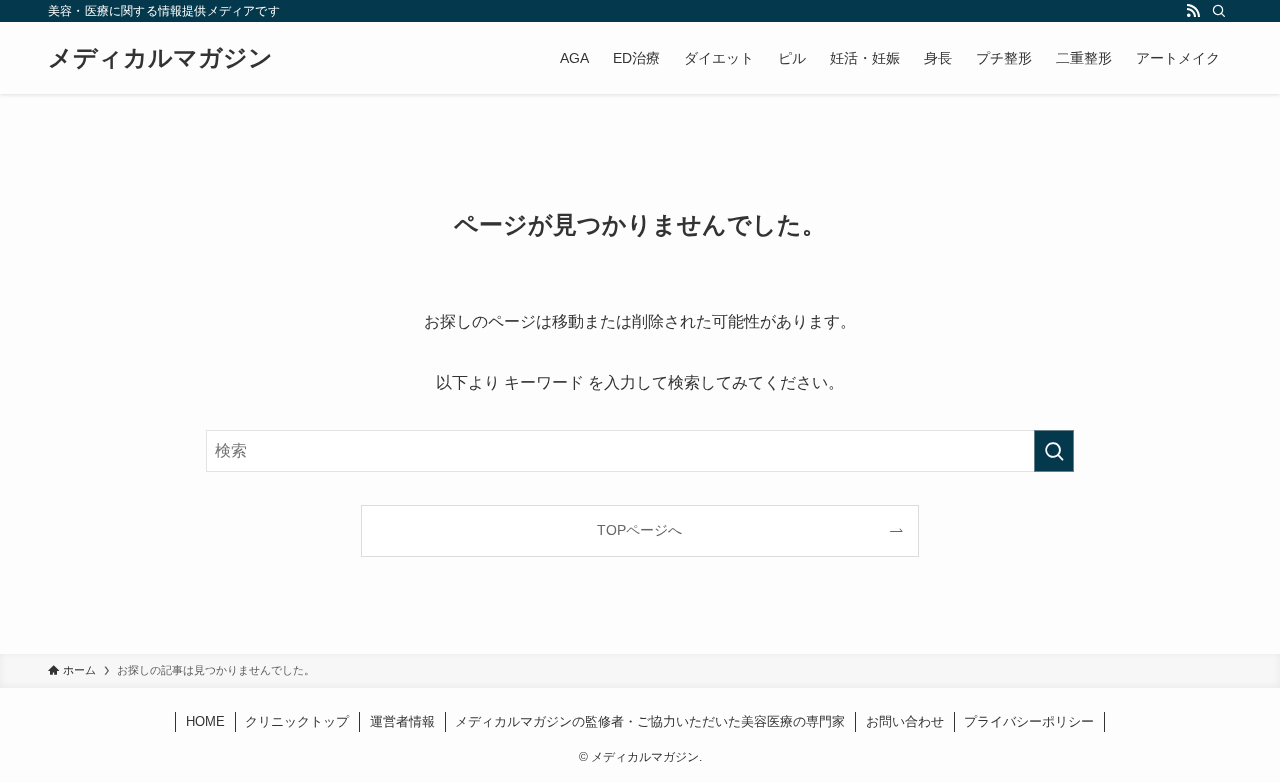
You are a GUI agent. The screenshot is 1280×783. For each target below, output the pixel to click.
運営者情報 (402, 721)
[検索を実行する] (1054, 451)
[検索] (1219, 11)
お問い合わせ (905, 721)
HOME (205, 721)
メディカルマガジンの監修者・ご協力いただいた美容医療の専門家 (650, 721)
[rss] (1193, 11)
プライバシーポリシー (1029, 721)
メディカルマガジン (160, 58)
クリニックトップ (297, 721)
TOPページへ (639, 530)
